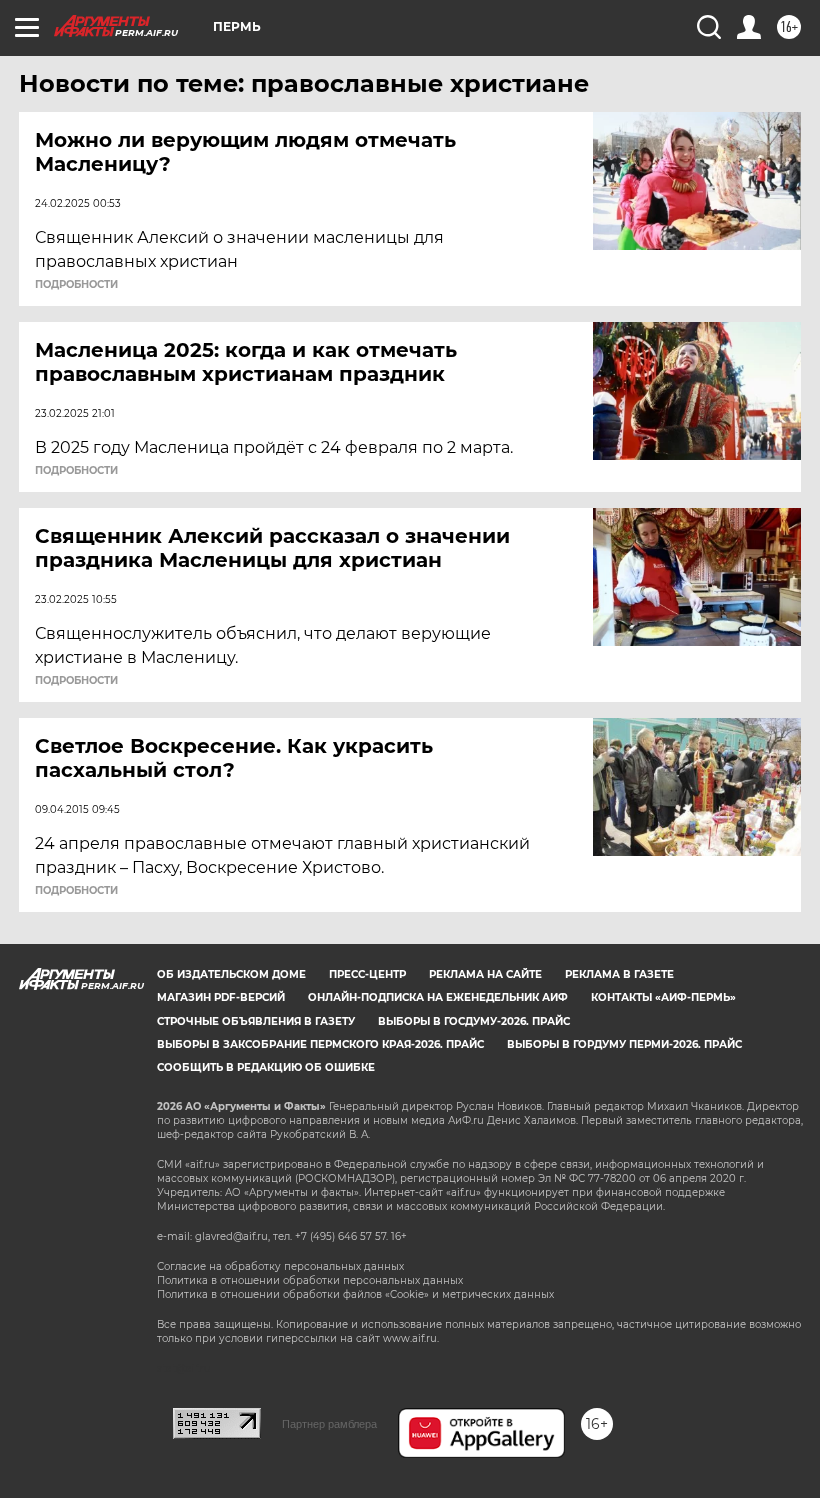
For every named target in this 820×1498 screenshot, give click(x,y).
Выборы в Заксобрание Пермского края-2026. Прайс (320, 1044)
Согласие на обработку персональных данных (280, 1266)
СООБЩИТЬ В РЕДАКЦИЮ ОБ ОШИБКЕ (266, 1067)
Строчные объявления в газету (256, 1021)
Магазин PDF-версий (221, 997)
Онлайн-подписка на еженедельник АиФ (438, 997)
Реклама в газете (619, 974)
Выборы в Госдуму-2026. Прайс (474, 1021)
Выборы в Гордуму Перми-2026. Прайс (624, 1044)
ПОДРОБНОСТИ (76, 285)
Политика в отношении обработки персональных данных (310, 1280)
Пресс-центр (367, 974)
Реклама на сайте (485, 974)
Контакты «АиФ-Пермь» (663, 997)
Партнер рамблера (329, 1424)
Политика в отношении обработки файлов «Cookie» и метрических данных (355, 1294)
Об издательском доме (231, 974)
